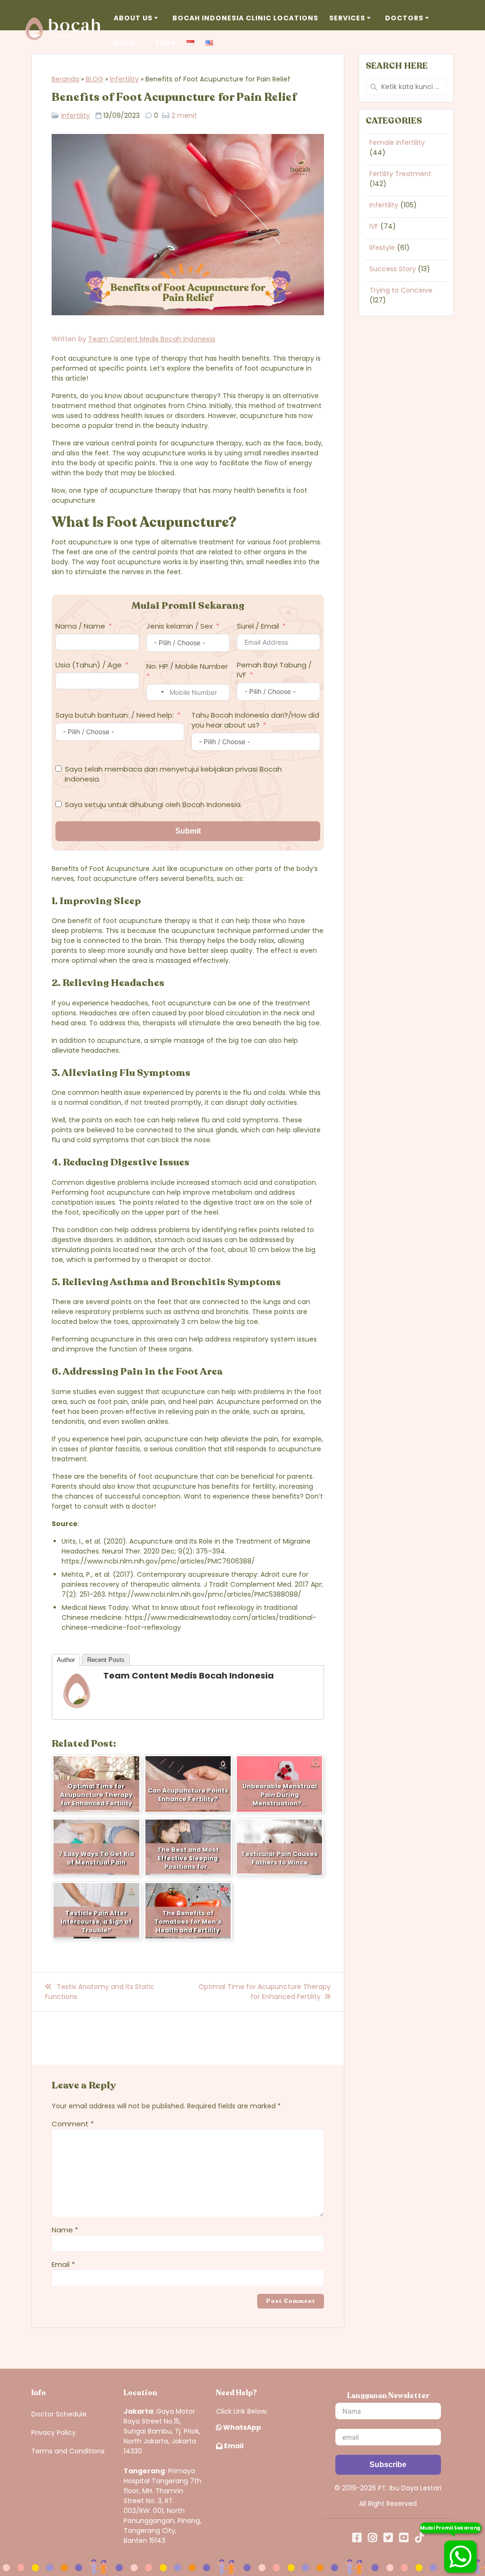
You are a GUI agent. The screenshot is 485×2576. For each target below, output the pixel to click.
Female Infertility (397, 142)
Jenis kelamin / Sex (180, 626)
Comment (73, 2124)
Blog (124, 43)
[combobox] (157, 692)
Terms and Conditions (68, 2451)
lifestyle (382, 248)
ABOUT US (133, 18)
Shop (165, 43)
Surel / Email (258, 626)
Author (66, 1660)
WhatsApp (241, 2427)
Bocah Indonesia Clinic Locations (245, 18)
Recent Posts (106, 1660)
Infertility (124, 79)
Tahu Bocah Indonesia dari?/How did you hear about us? (255, 720)
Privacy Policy (54, 2433)
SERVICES (347, 18)
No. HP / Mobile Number (187, 666)
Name (65, 2230)
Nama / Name (80, 626)
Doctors (404, 18)
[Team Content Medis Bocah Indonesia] (77, 1707)
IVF (374, 226)
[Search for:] (406, 87)
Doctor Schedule (59, 2414)
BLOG (94, 79)
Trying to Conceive (401, 290)
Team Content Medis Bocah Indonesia (152, 339)
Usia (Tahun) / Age (89, 665)
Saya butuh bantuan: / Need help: (115, 715)
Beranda (65, 79)
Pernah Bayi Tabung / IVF (274, 670)
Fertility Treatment (400, 174)
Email (63, 2264)
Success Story (393, 269)
